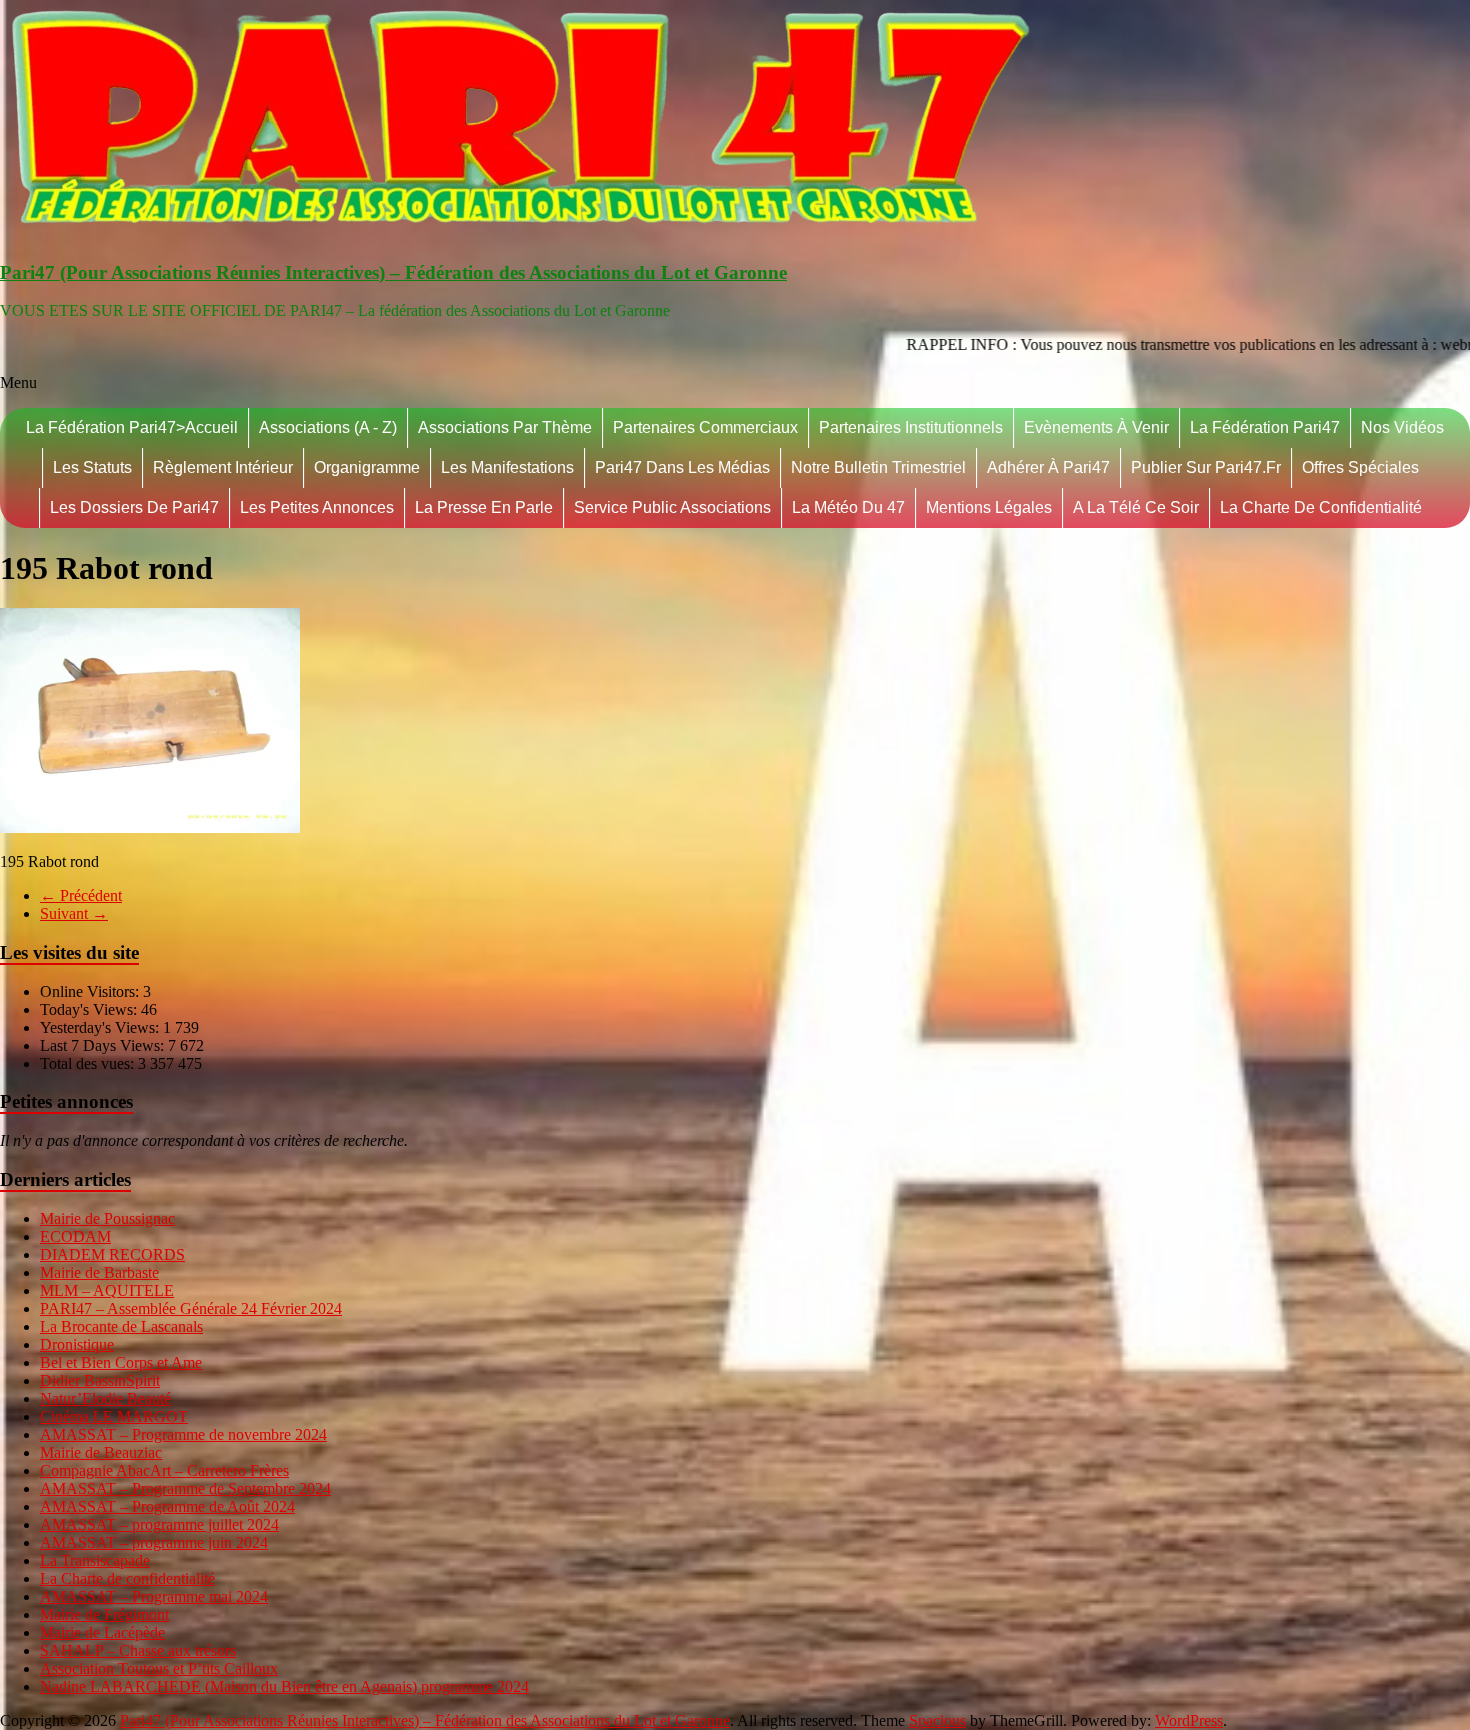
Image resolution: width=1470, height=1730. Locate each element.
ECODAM (75, 1236)
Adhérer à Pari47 (1048, 467)
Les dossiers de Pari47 (134, 507)
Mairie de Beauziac (101, 1452)
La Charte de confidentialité (1321, 507)
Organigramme (367, 467)
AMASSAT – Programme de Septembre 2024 (185, 1488)
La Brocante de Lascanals (121, 1326)
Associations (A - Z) (328, 427)
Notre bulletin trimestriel (878, 467)
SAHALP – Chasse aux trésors (138, 1650)
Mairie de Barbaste (99, 1272)
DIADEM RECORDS (112, 1254)
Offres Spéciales (1360, 467)
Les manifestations (507, 467)
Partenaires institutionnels (911, 427)
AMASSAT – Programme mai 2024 (154, 1596)
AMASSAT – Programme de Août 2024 (167, 1506)
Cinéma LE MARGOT (114, 1416)
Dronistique (77, 1344)
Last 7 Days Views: (104, 1045)
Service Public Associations (672, 507)
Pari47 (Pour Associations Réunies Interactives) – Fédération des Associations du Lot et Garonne (393, 272)
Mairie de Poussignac (107, 1218)
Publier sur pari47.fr (1206, 467)
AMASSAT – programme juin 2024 (154, 1542)
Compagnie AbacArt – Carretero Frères (164, 1470)
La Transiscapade (95, 1560)
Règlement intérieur (223, 467)
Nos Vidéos (1402, 427)
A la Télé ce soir (1136, 507)
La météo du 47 (848, 507)
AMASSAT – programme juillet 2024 (159, 1524)
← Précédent (81, 895)
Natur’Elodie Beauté (105, 1398)
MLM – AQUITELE (107, 1290)
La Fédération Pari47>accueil (132, 427)
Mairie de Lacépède (102, 1632)
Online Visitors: (91, 991)
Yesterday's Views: (101, 1027)
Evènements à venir (1096, 427)
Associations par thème (505, 427)
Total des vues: (89, 1063)
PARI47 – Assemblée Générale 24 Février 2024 (191, 1308)
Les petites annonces (317, 507)
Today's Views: (90, 1009)
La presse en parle (484, 507)
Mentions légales (989, 507)
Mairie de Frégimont (104, 1614)
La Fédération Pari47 (1265, 427)
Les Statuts (92, 467)
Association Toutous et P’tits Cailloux (159, 1668)
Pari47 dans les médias (682, 467)
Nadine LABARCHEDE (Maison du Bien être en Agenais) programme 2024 (284, 1686)
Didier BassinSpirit (100, 1380)
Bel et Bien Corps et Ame (121, 1362)
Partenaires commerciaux (705, 427)
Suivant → (74, 913)
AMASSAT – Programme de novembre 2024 (183, 1434)
